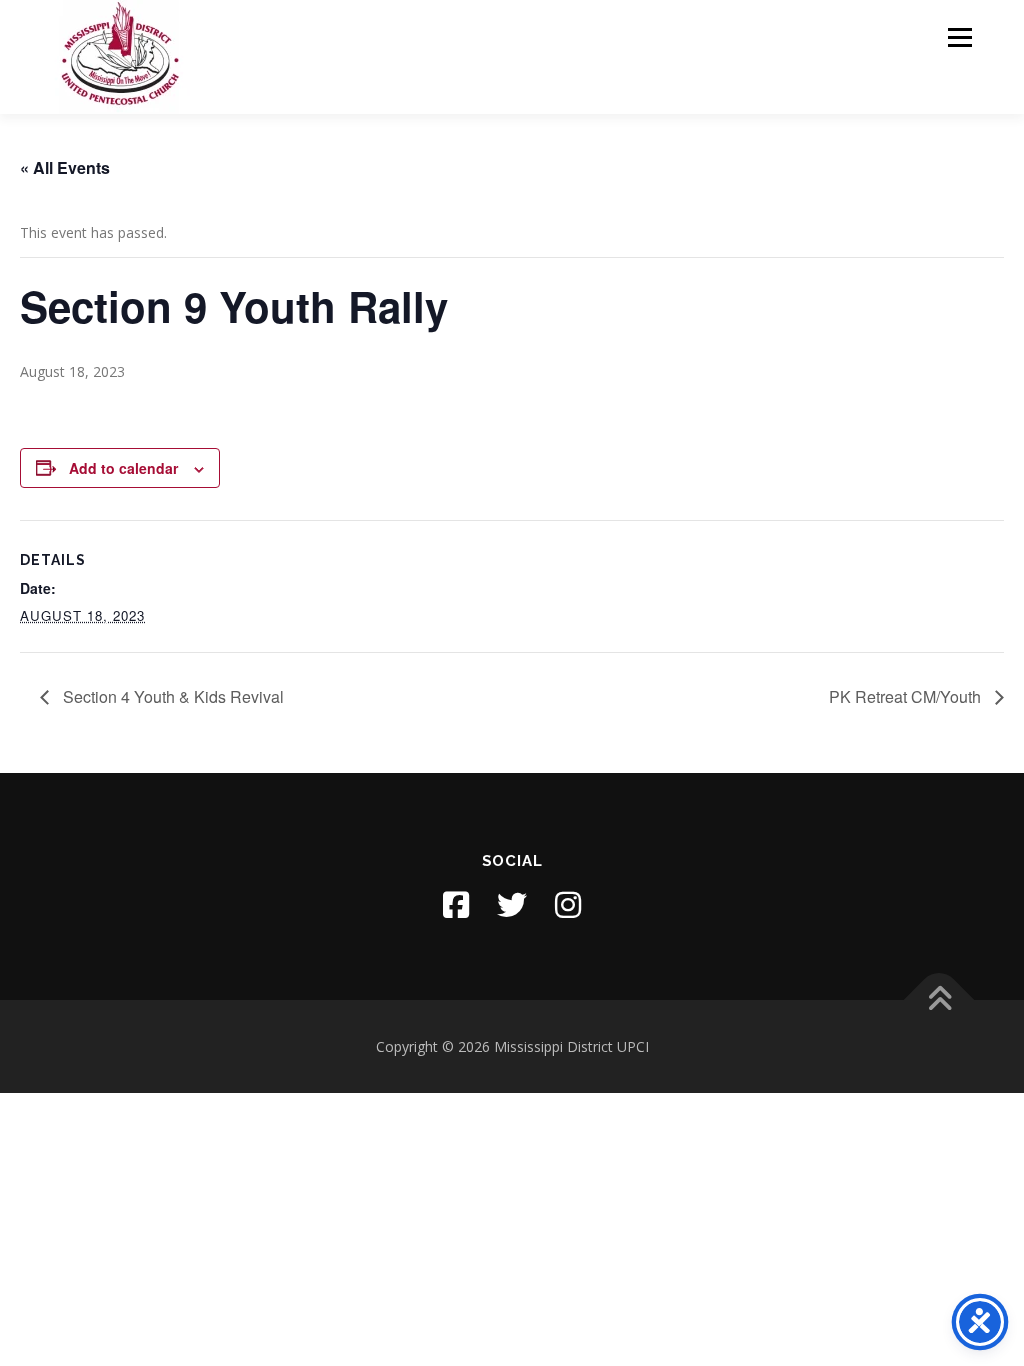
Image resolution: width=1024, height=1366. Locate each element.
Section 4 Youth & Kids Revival (171, 696)
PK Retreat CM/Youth (907, 696)
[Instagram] (568, 905)
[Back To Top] (939, 999)
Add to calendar (123, 468)
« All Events (65, 167)
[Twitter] (512, 905)
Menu (959, 37)
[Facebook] (456, 905)
